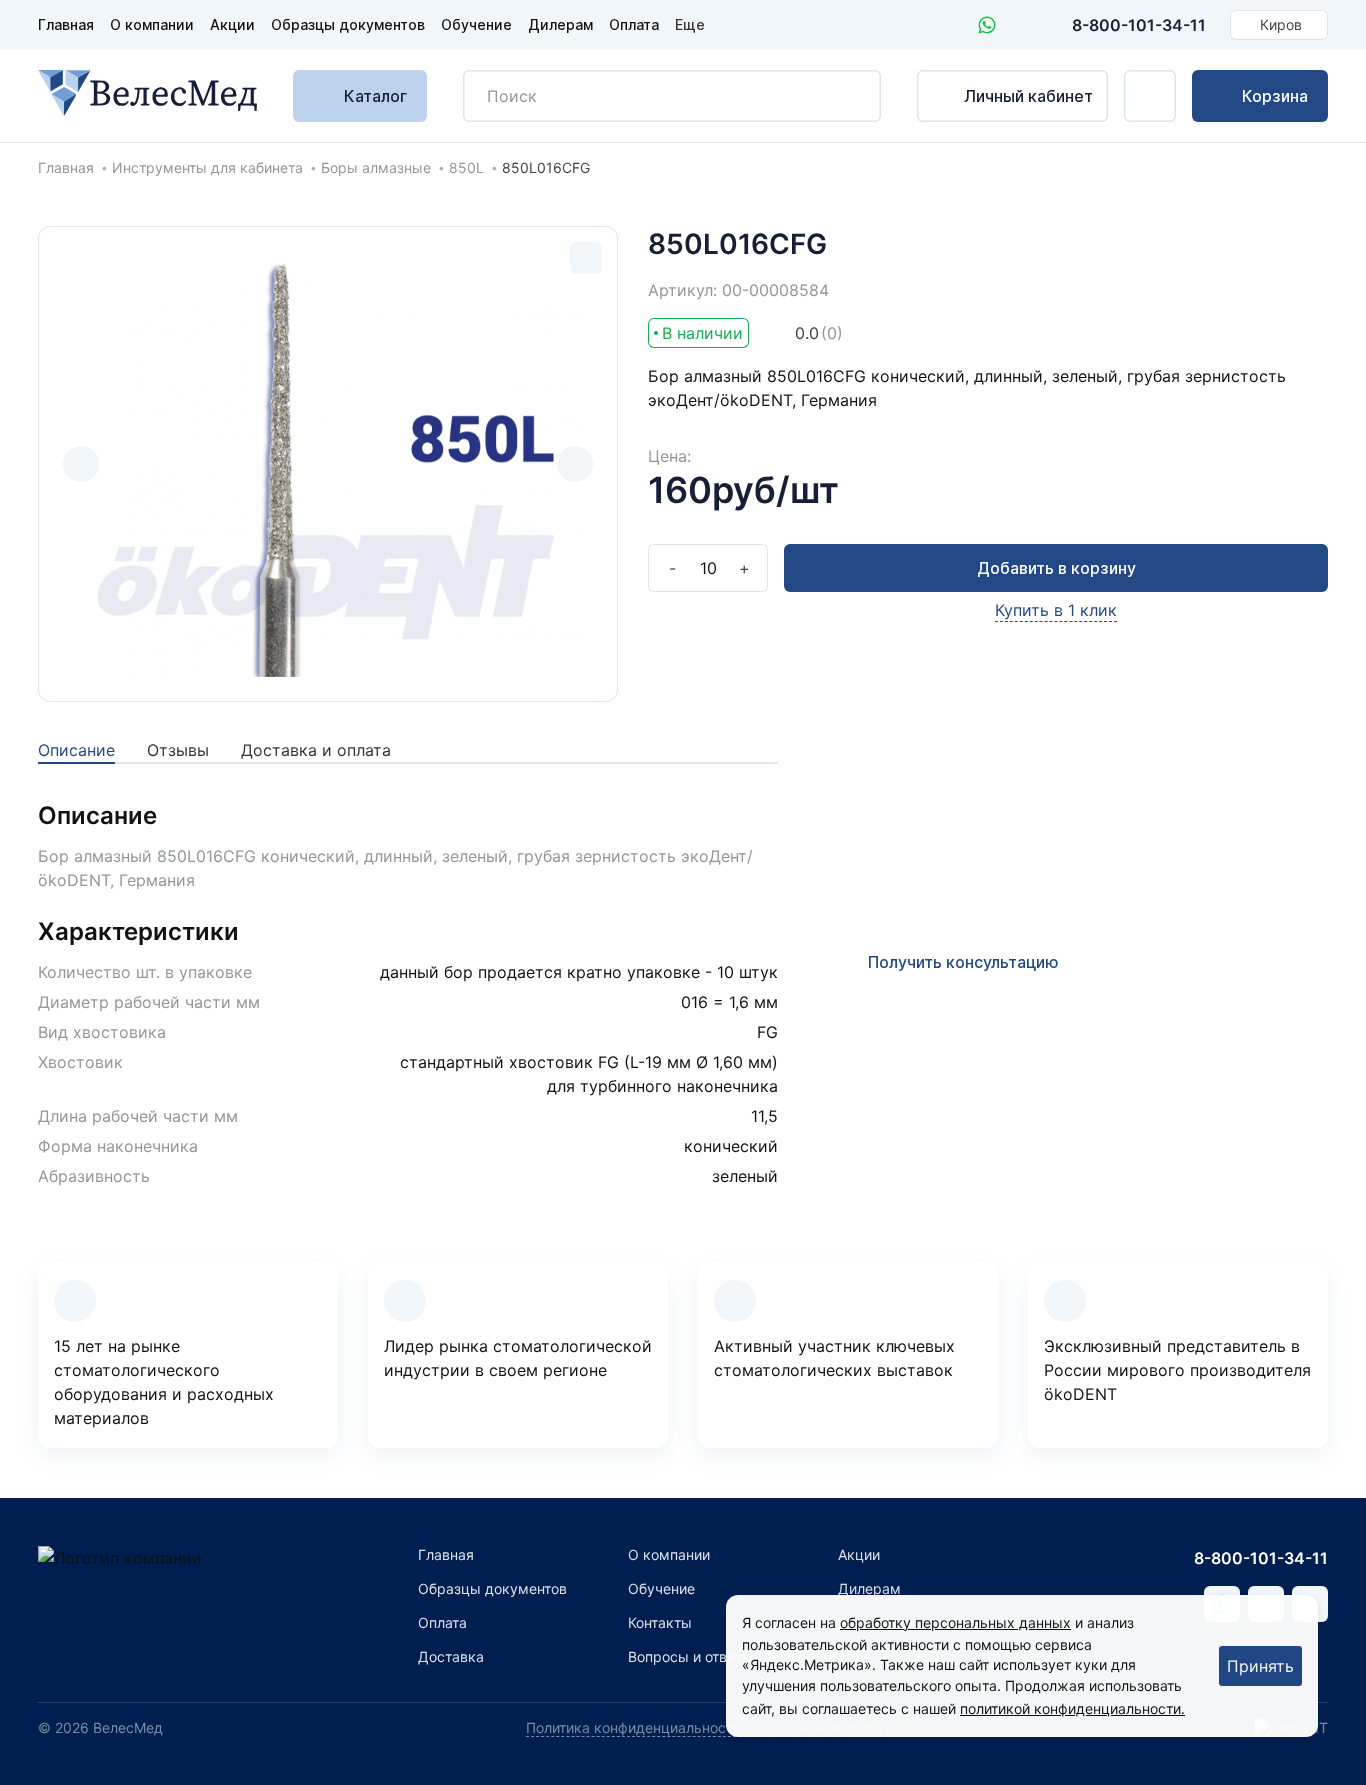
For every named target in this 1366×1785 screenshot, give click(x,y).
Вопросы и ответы (690, 1656)
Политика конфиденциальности (633, 1727)
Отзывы (178, 750)
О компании (152, 24)
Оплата (634, 24)
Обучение (476, 24)
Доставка (451, 1656)
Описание (76, 750)
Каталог (375, 96)
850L (466, 167)
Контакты (660, 1622)
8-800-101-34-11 (1139, 25)
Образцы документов (348, 24)
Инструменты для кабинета (207, 167)
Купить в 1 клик (1056, 610)
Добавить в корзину (1056, 568)
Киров (1281, 24)
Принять (1260, 1666)
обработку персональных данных (955, 1622)
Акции (232, 24)
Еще (690, 24)
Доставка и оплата (316, 750)
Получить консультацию (963, 962)
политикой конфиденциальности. (1072, 1708)
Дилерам (560, 24)
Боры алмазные (376, 167)
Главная (66, 24)
